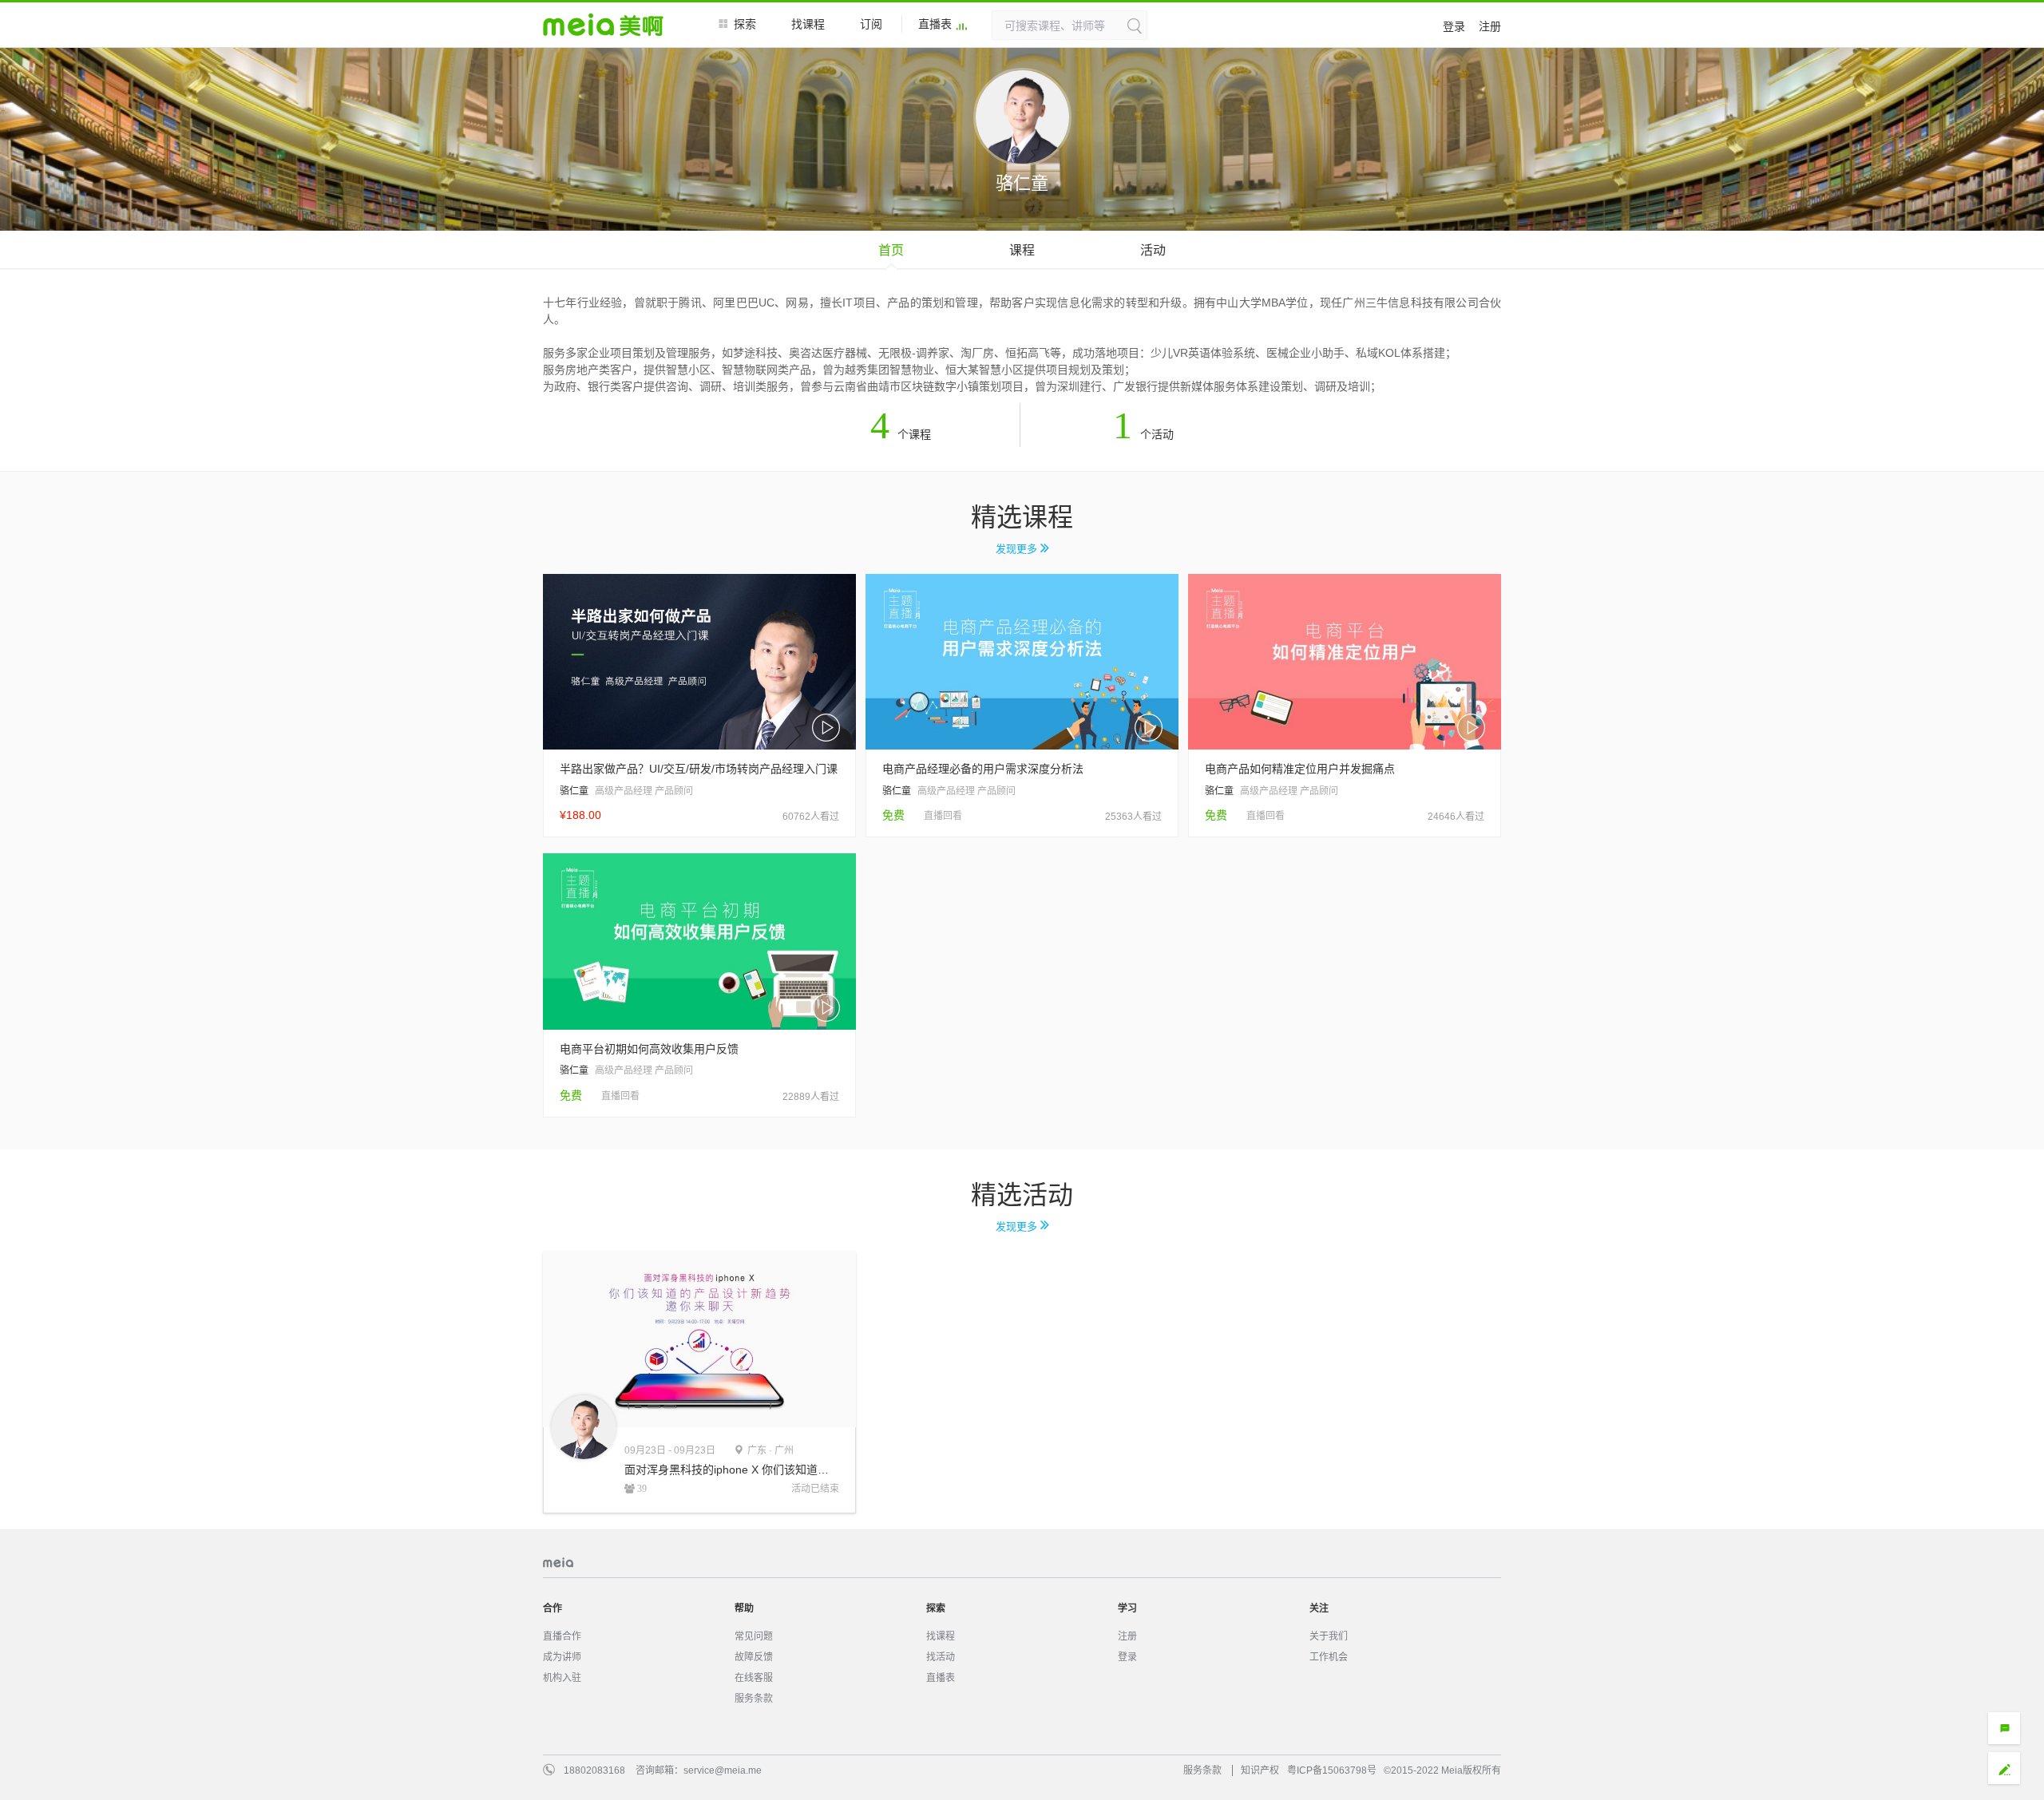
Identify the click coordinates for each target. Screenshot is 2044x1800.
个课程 (901, 434)
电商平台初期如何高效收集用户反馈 (649, 1049)
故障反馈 (754, 1657)
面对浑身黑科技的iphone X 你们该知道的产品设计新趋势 (732, 1470)
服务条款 (754, 1699)
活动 (1153, 250)
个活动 (1143, 434)
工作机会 (1329, 1657)
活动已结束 (815, 1489)
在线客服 (754, 1678)
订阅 (871, 24)
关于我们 (1329, 1636)
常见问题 (754, 1636)
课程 (1022, 250)
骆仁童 (574, 791)
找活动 (941, 1657)
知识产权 (1260, 1770)
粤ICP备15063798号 (1332, 1770)
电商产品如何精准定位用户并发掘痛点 (1300, 769)
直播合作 (562, 1636)
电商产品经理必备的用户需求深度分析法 (983, 769)
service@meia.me (723, 1770)
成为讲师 (562, 1657)
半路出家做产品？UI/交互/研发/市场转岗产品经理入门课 (699, 769)
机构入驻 (562, 1678)
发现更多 (1018, 549)
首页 (891, 250)
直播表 (935, 24)
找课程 (808, 24)
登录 (1454, 26)
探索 (745, 24)
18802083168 (594, 1770)
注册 (1490, 26)
